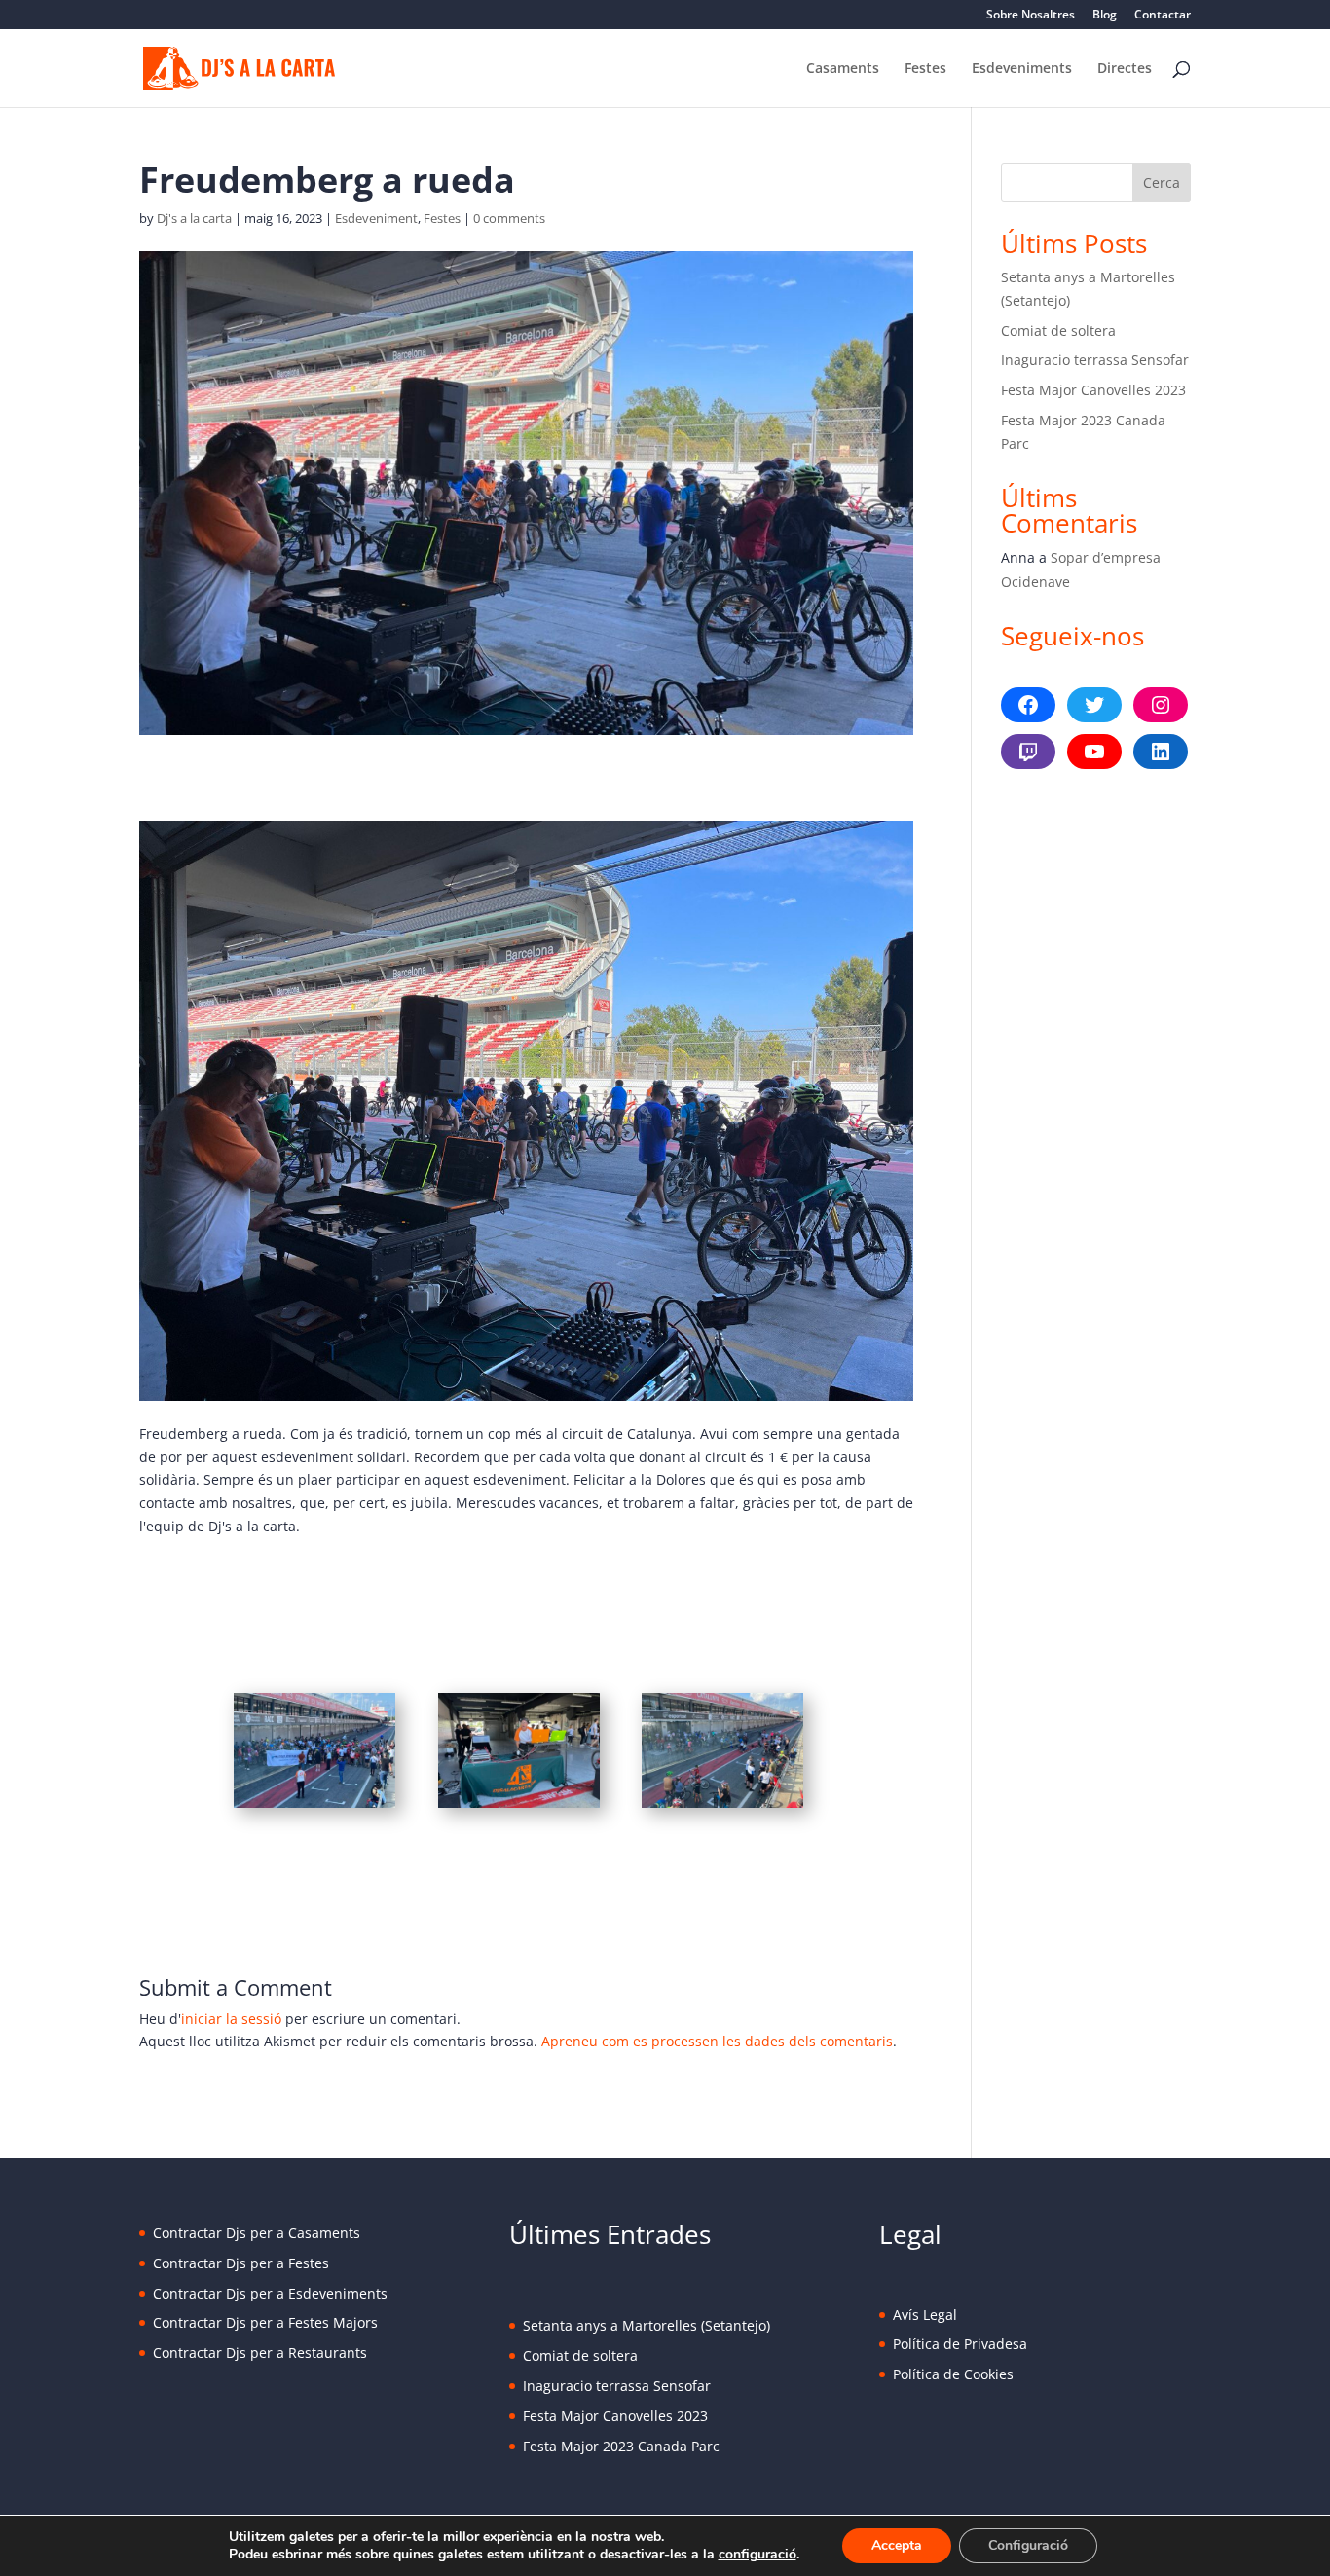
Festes (925, 69)
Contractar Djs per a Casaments (257, 2233)
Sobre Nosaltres (1031, 16)
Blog (1105, 16)
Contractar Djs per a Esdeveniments (270, 2293)
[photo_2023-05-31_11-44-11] (722, 1807)
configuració (757, 2555)
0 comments (509, 218)
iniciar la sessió (231, 2019)
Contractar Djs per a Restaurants (260, 2353)
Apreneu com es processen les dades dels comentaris (717, 2041)
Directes (1125, 69)
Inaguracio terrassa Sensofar (1095, 360)
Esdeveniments (1022, 69)
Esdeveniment (376, 218)
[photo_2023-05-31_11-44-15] (314, 1807)
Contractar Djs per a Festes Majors (265, 2322)
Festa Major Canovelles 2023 (1093, 390)
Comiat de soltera (1058, 331)
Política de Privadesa (960, 2344)
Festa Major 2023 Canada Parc (621, 2446)
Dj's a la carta (194, 218)
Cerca (1162, 183)
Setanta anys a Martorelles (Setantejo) (647, 2325)
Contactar (1163, 16)
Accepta (897, 2545)
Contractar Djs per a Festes (241, 2263)
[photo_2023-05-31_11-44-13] (519, 1807)
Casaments (843, 69)
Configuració (1028, 2545)
